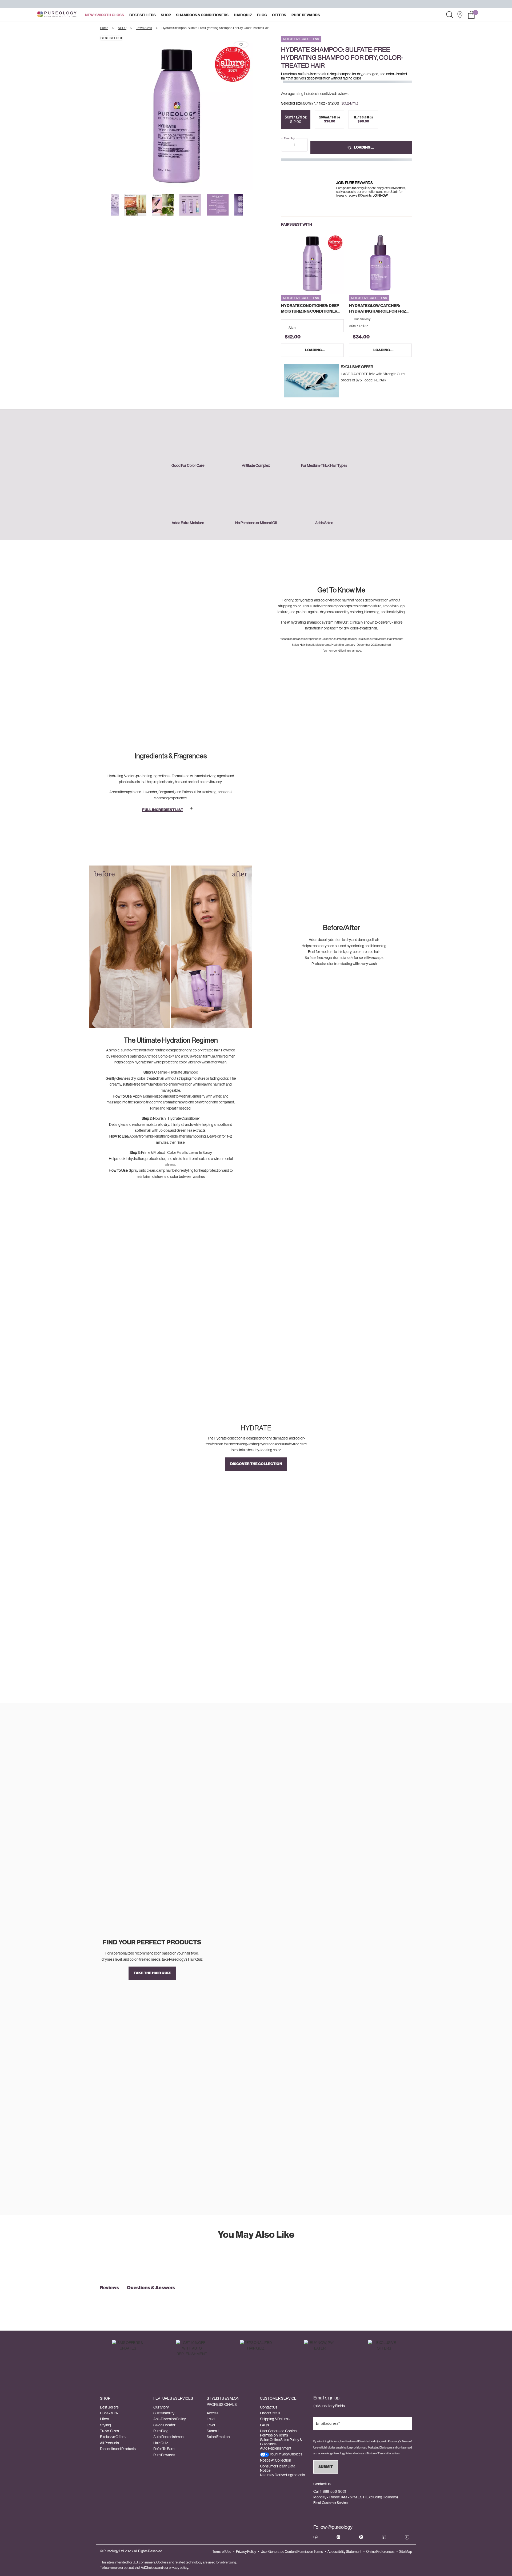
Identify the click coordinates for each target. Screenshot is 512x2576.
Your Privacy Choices (286, 2454)
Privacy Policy (246, 2552)
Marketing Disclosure (380, 2448)
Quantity (289, 138)
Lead (211, 2419)
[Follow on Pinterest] (384, 2537)
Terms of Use (222, 2552)
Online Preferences (380, 2552)
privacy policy (178, 2568)
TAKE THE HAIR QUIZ (152, 1973)
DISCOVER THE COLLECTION (256, 1464)
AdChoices (149, 2568)
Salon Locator (164, 2425)
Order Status (270, 2413)
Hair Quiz (161, 2443)
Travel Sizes (109, 2431)
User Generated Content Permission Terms (279, 2433)
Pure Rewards (164, 2455)
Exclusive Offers (113, 2437)
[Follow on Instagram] (338, 2537)
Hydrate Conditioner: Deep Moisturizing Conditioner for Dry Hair (310, 309)
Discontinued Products (118, 2449)
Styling (105, 2425)
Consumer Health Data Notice (278, 2468)
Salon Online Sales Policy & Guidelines (281, 2442)
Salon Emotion (218, 2437)
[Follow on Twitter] (361, 2537)
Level (211, 2425)
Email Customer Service (331, 2503)
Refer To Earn (164, 2449)
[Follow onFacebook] (315, 2537)
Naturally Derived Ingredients (283, 2475)
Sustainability (164, 2413)
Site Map (406, 2552)
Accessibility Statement (344, 2552)
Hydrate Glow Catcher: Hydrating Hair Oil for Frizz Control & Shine (379, 309)
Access (213, 2413)
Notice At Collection (275, 2460)
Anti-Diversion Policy (170, 2419)
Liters (105, 2419)
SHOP (105, 2398)
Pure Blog (161, 2431)
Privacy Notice (354, 2453)
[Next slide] (258, 113)
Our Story (161, 2407)
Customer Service (278, 2398)
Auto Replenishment (169, 2437)
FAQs (265, 2425)
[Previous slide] (95, 113)
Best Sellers (109, 2407)
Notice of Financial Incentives (383, 2453)
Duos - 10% (109, 2413)
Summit (213, 2431)
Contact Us (269, 2407)
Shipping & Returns (275, 2419)
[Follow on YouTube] (407, 2537)
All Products (109, 2443)
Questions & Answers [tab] (151, 2288)
